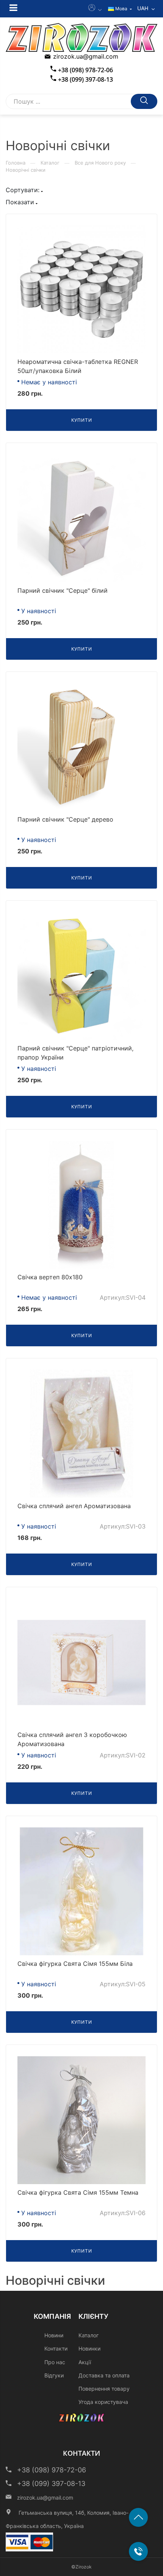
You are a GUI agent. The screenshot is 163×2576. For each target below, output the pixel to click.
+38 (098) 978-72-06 (85, 70)
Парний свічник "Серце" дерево (65, 819)
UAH (143, 8)
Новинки (89, 2348)
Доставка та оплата (104, 2375)
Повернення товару (104, 2389)
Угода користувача (103, 2402)
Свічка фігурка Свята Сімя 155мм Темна (78, 2192)
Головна (16, 163)
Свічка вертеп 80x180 (50, 1277)
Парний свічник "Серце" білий (63, 590)
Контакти (56, 2348)
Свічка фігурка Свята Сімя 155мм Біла (75, 1964)
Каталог (50, 163)
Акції (85, 2362)
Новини (54, 2335)
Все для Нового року (100, 163)
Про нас (55, 2362)
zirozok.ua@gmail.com (86, 56)
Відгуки (54, 2375)
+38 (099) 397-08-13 (85, 79)
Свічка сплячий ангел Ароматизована (74, 1506)
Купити (82, 420)
